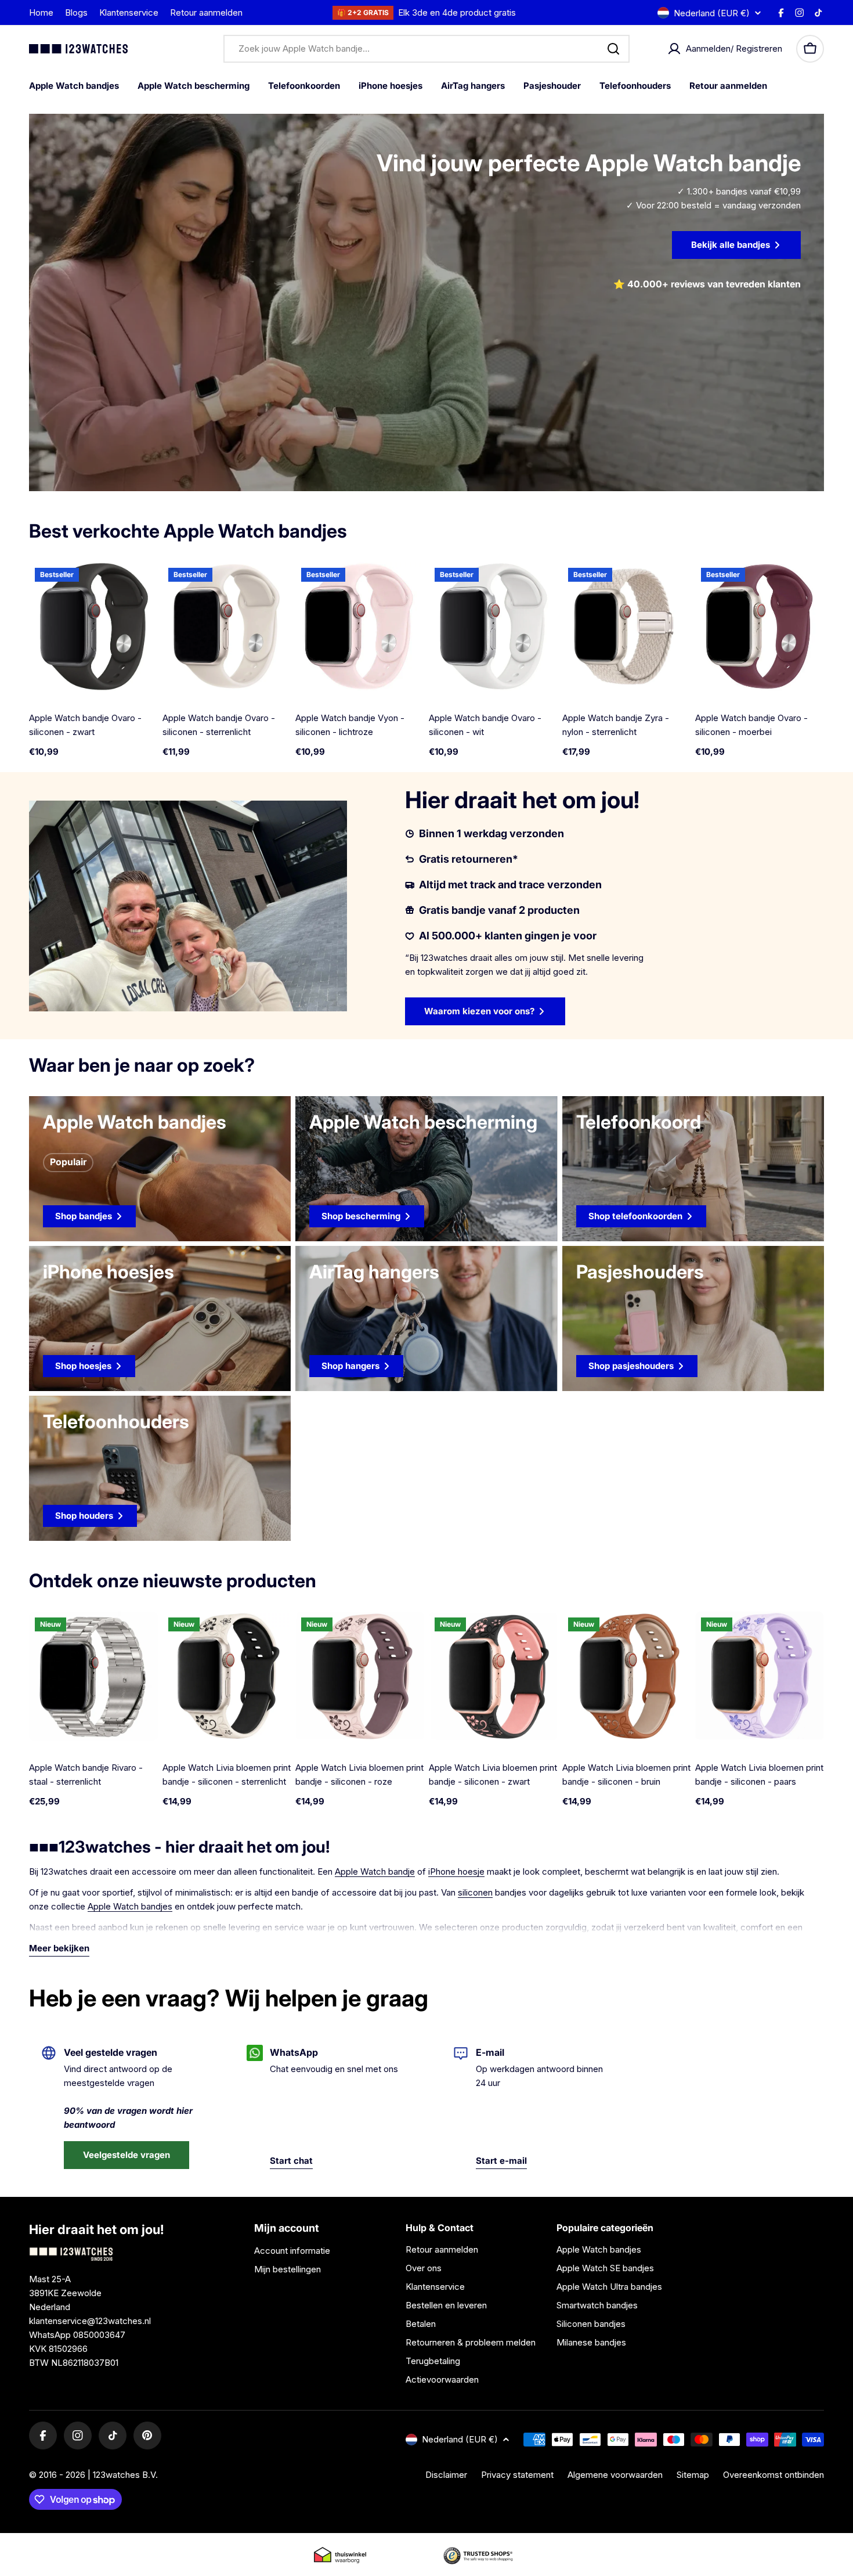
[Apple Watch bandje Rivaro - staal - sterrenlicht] (93, 1676)
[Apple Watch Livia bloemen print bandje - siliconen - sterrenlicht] (227, 1676)
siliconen (475, 1892)
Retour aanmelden (206, 12)
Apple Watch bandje (375, 1871)
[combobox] (426, 49)
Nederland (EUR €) (712, 13)
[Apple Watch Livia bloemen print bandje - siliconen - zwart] (493, 1676)
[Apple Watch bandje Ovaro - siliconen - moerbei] (760, 626)
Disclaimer (446, 2475)
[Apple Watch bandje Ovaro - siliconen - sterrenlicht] (227, 626)
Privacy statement (517, 2475)
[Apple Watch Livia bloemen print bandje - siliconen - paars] (760, 1676)
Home (41, 12)
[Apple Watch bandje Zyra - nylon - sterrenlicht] (627, 626)
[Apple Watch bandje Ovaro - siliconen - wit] (493, 626)
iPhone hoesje (456, 1871)
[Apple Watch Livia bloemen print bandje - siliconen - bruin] (627, 1676)
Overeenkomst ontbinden (774, 2475)
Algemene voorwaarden (615, 2475)
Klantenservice (129, 12)
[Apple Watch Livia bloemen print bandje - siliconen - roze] (360, 1676)
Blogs (76, 12)
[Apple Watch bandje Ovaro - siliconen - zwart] (93, 626)
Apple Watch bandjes (130, 1906)
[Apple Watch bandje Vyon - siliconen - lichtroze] (360, 626)
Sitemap (693, 2475)
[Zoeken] (613, 49)
